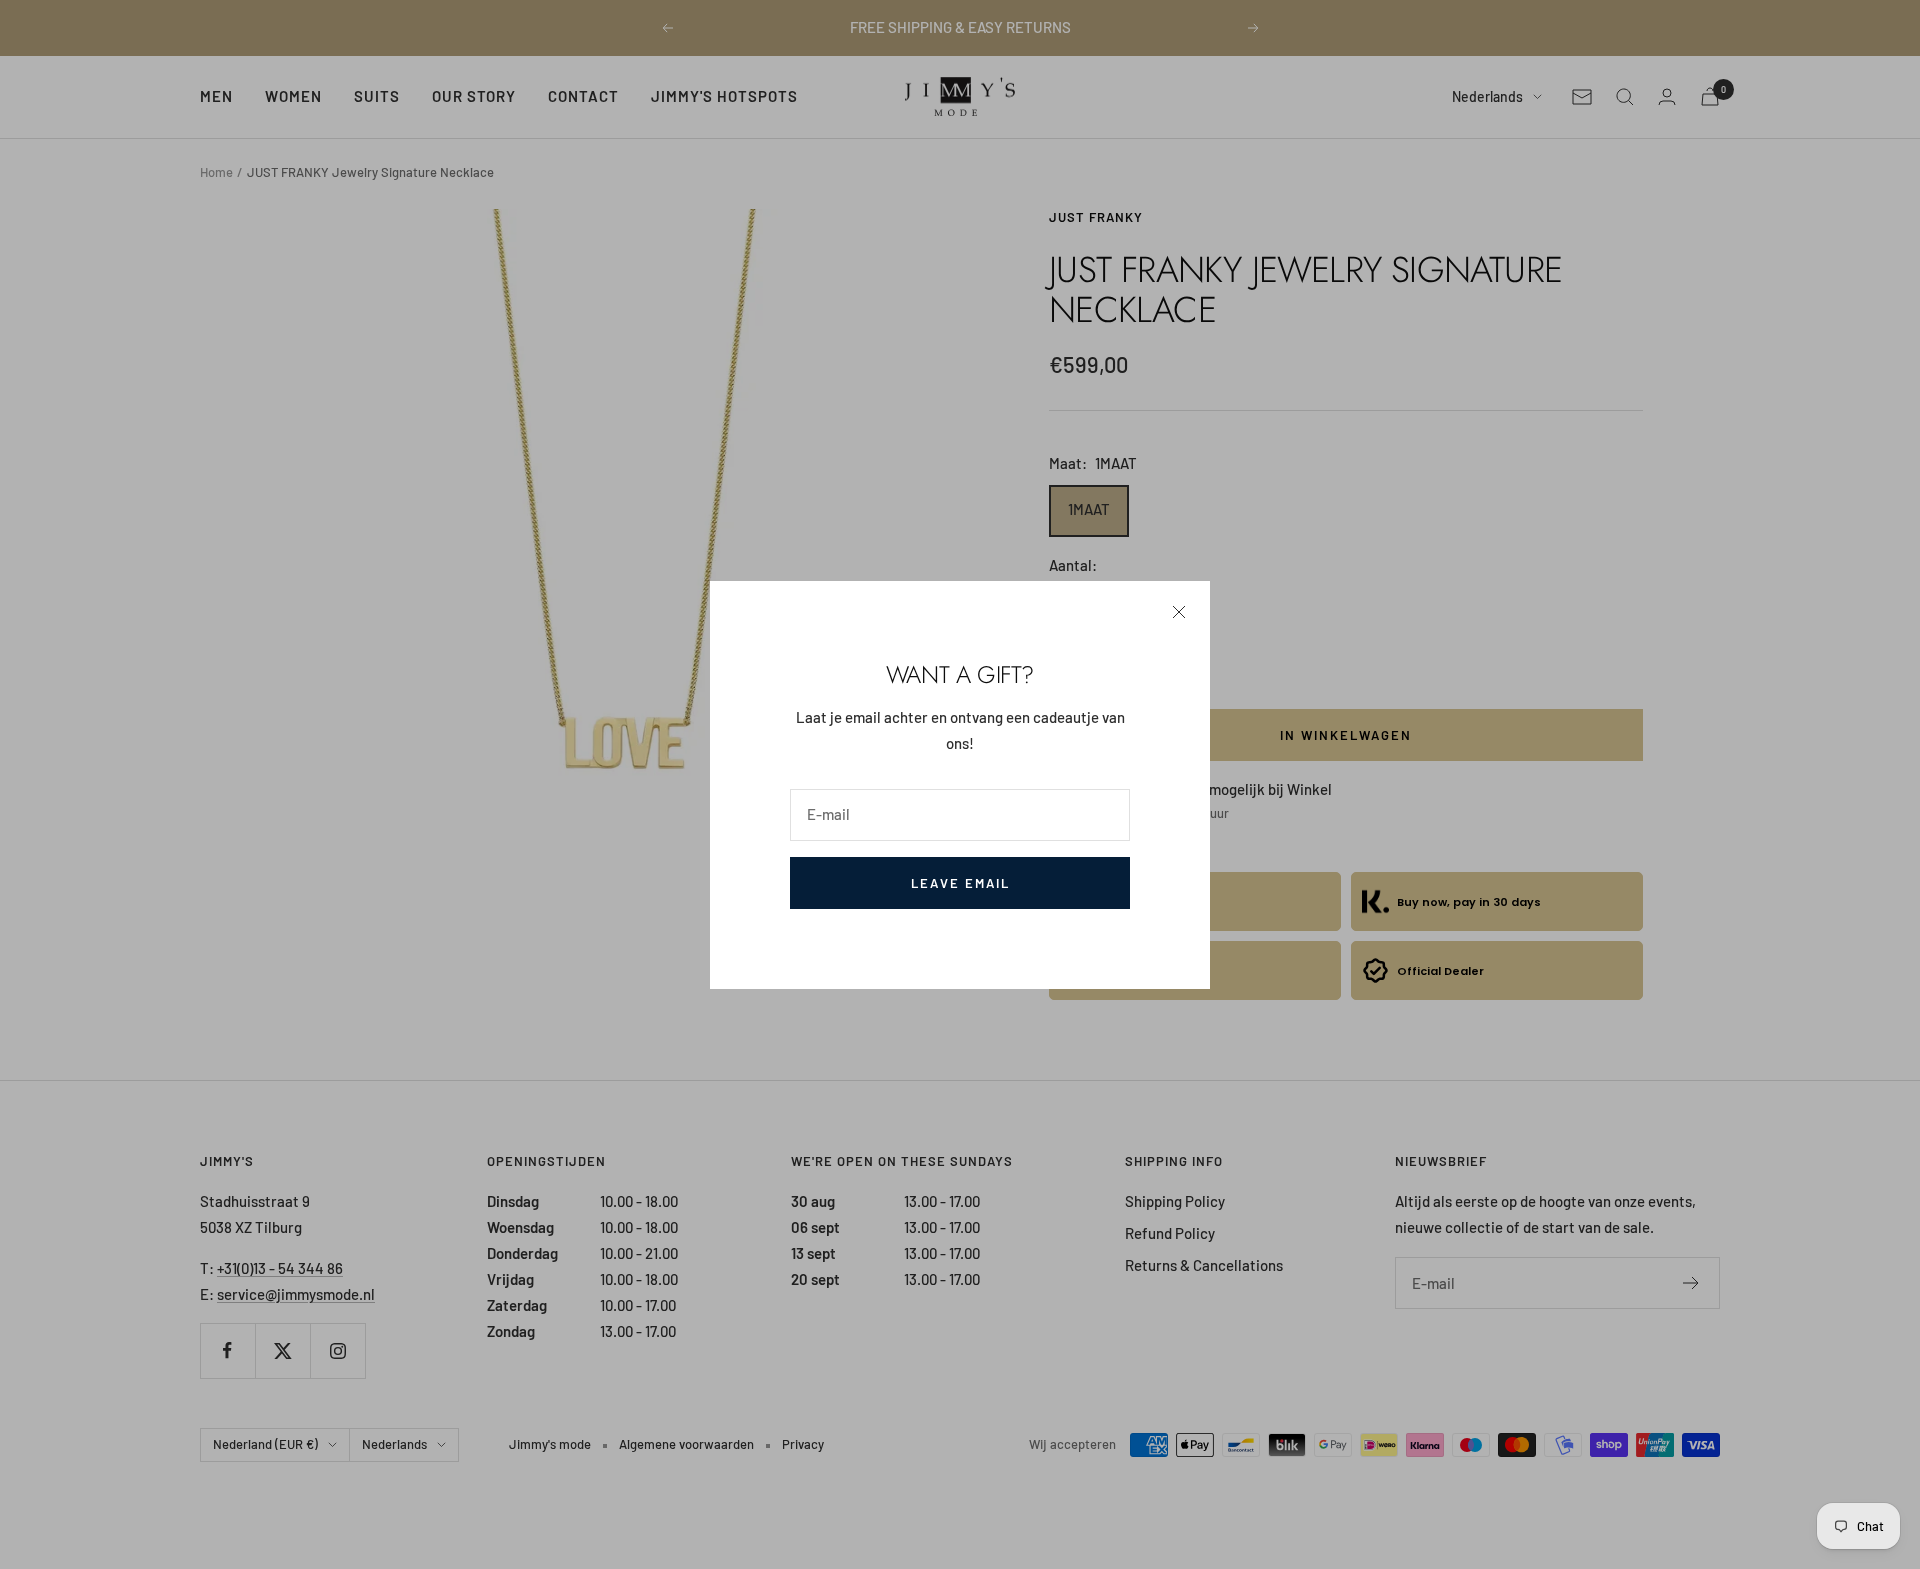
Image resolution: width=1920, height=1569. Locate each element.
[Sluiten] (1179, 612)
